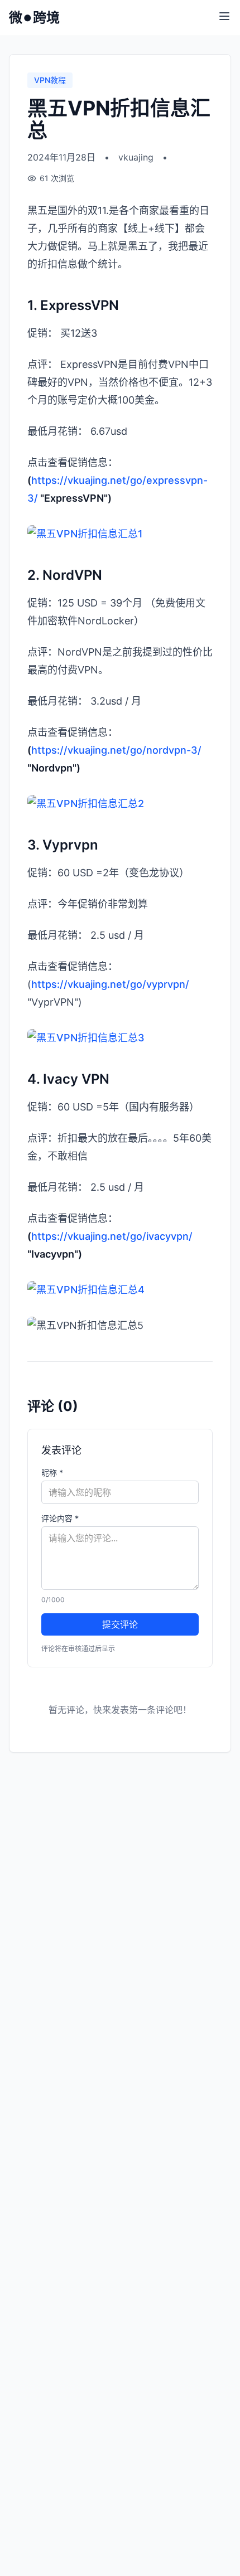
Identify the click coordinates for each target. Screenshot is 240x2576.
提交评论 (120, 1624)
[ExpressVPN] (120, 534)
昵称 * (52, 1473)
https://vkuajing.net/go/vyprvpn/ (110, 984)
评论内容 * (60, 1518)
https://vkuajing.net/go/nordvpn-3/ (116, 750)
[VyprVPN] (120, 1038)
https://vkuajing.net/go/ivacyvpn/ (112, 1236)
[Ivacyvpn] (120, 1290)
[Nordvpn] (120, 804)
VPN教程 (50, 80)
